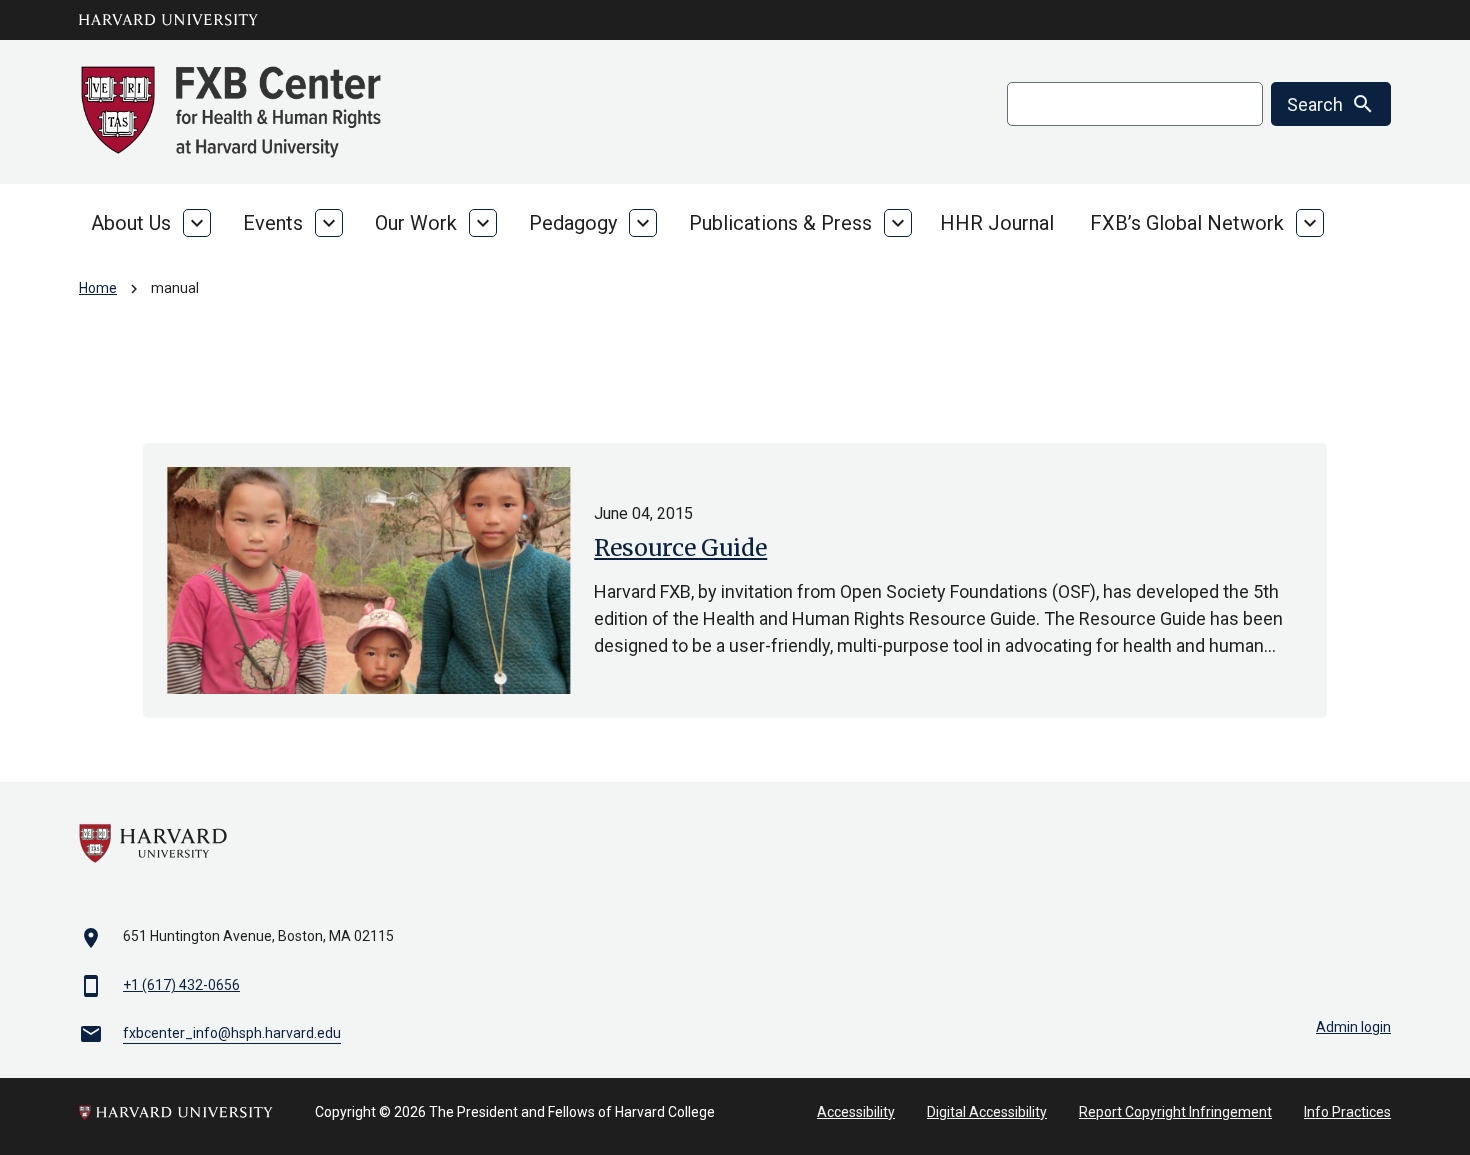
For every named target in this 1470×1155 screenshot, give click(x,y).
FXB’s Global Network (1187, 223)
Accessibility (856, 1112)
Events (273, 223)
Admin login (1353, 1027)
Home (98, 288)
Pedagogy (573, 223)
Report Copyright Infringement (1175, 1112)
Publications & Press (780, 223)
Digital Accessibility (987, 1112)
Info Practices (1347, 1112)
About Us (131, 223)
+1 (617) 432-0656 (181, 985)
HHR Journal (997, 223)
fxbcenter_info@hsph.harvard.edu (232, 1033)
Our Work (416, 223)
